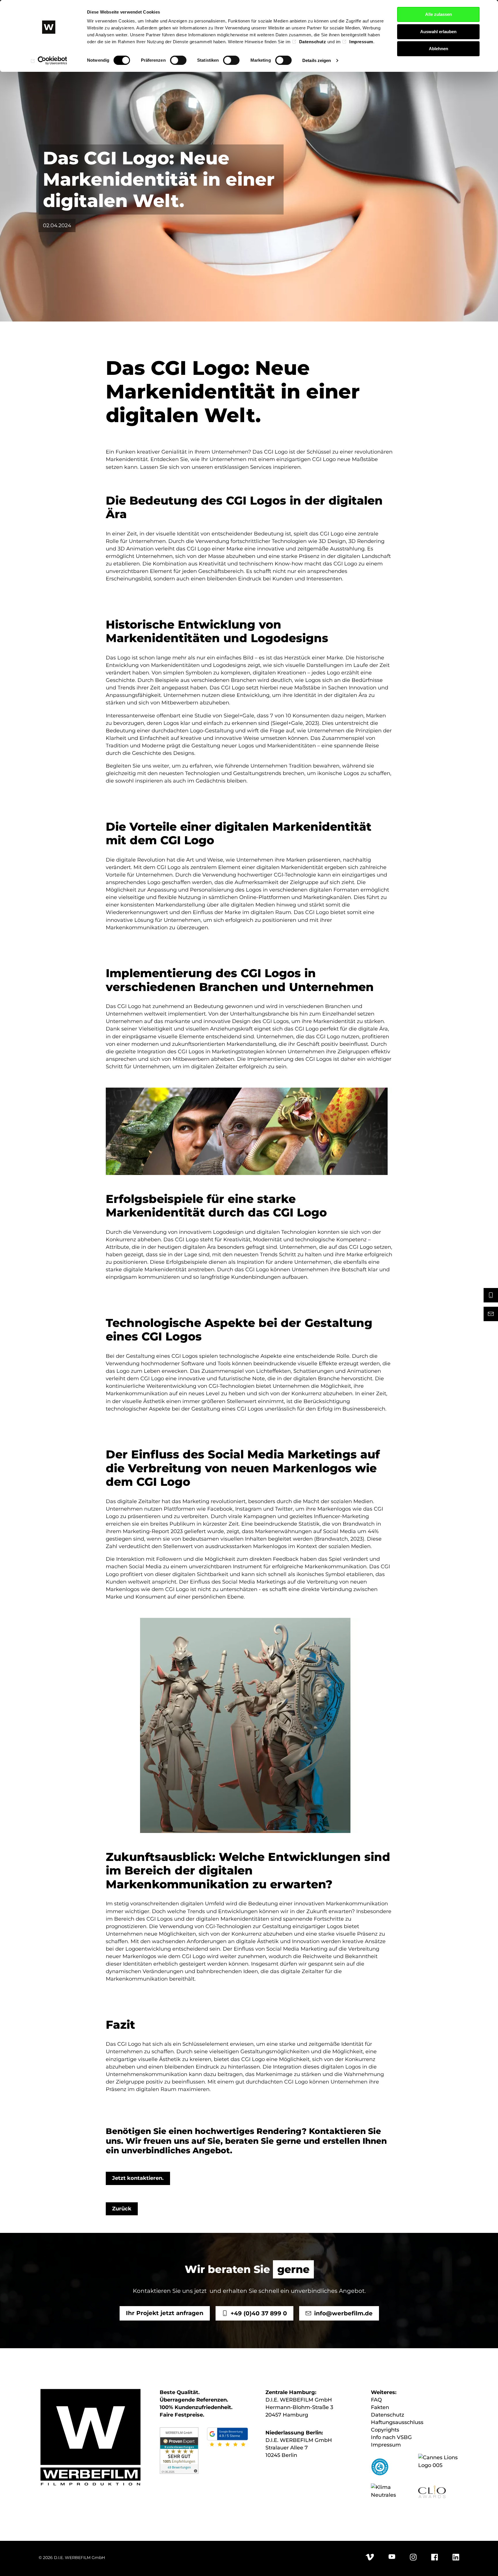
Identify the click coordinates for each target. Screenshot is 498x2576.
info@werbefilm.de (343, 2313)
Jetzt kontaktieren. (138, 2178)
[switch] (178, 60)
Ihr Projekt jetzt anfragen (164, 2313)
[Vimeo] (370, 2559)
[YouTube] (392, 2558)
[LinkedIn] (456, 2559)
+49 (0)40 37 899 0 (259, 2313)
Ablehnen (438, 49)
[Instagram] (413, 2559)
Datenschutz (313, 42)
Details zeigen (317, 60)
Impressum (361, 42)
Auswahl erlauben (438, 32)
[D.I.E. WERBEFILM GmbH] (90, 2438)
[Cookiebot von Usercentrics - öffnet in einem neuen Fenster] (49, 61)
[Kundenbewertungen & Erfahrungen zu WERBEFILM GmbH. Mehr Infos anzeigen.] (179, 2450)
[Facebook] (435, 2559)
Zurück (122, 2209)
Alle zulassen (438, 14)
